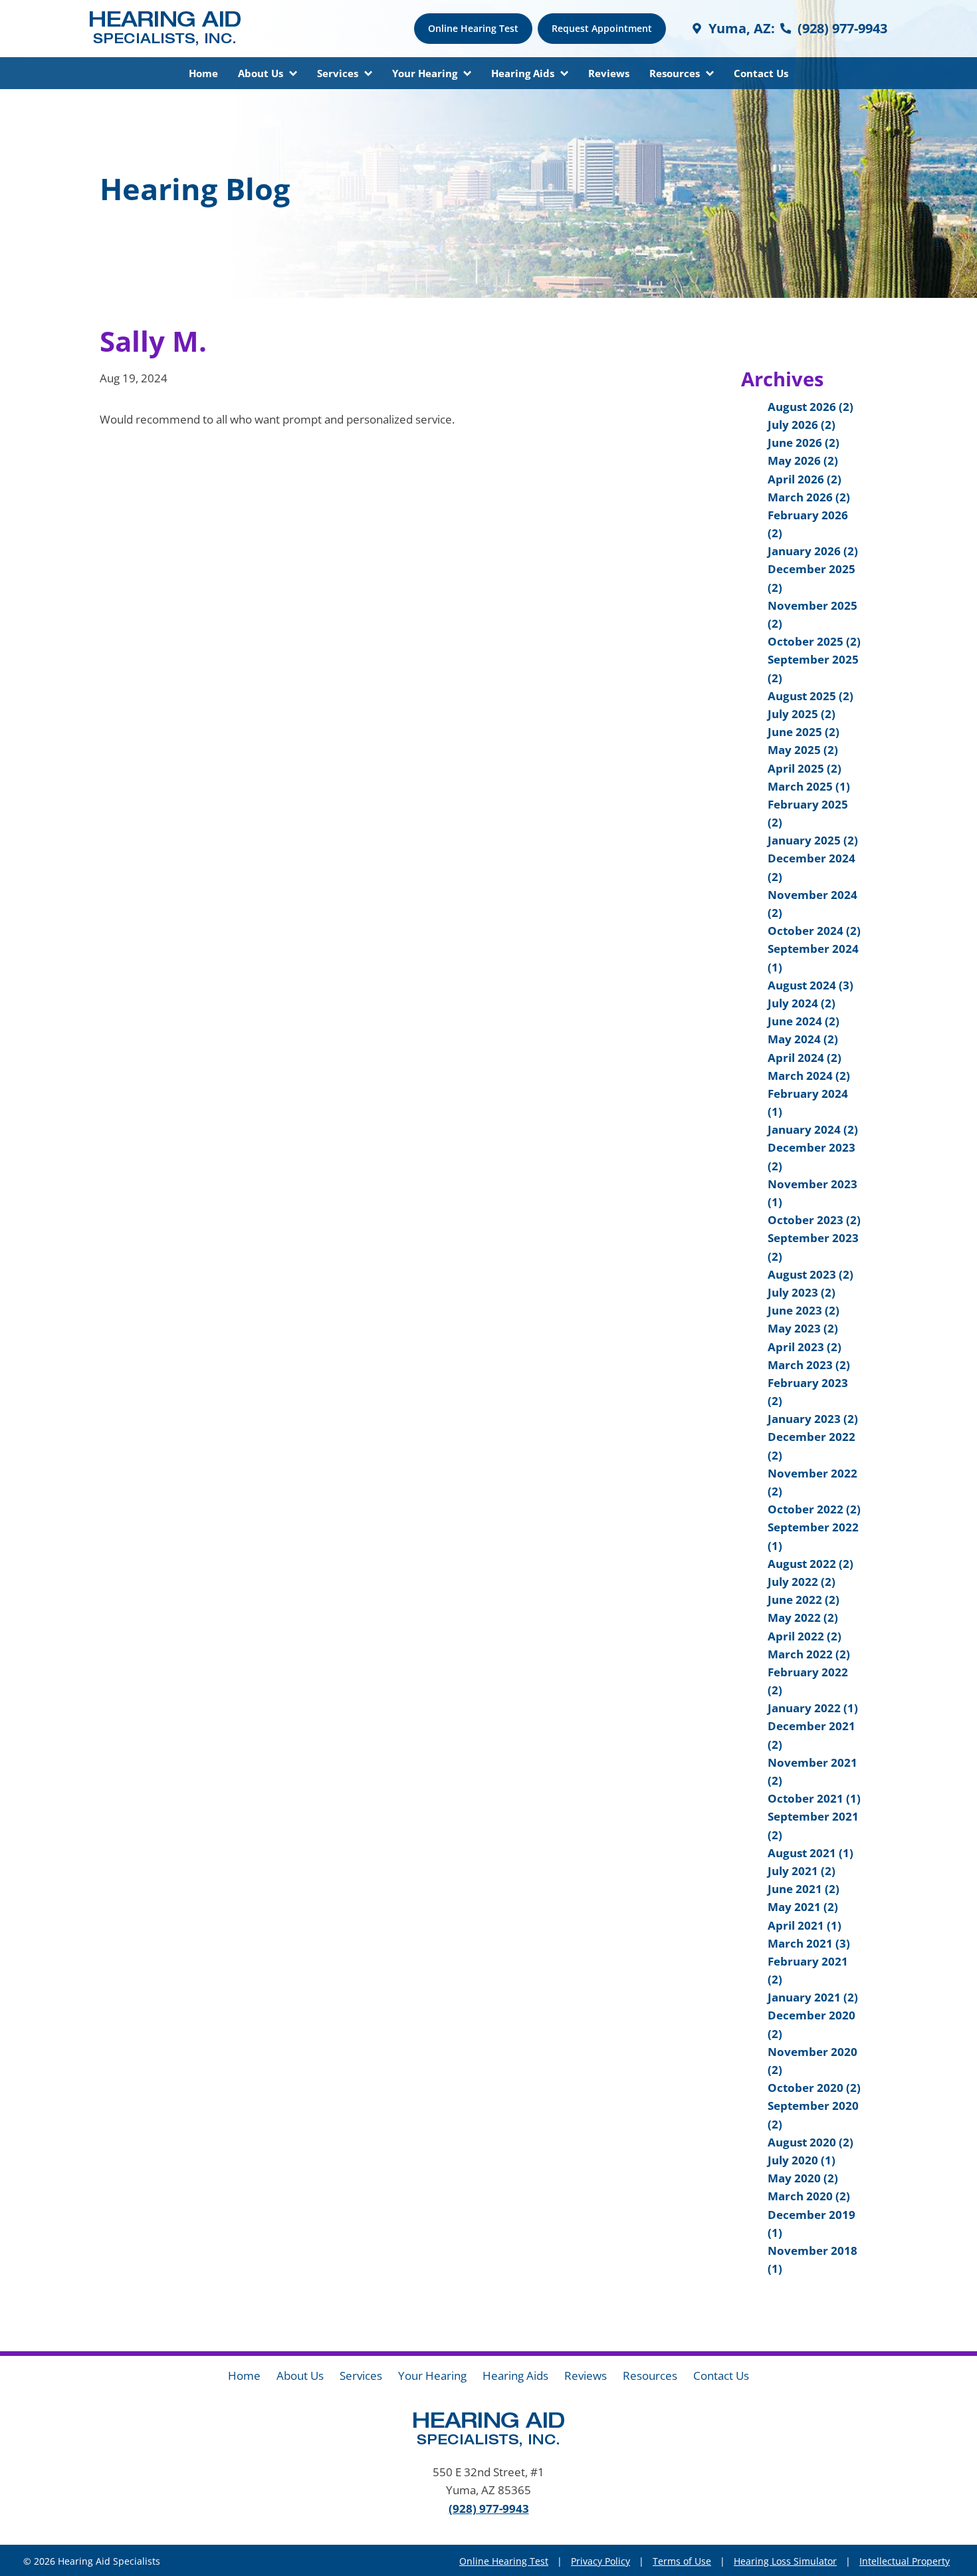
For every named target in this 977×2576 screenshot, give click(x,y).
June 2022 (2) (804, 1600)
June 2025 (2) (804, 732)
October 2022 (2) (814, 1509)
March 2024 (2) (809, 1076)
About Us (262, 73)
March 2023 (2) (809, 1365)
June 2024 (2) (804, 1021)
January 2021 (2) (813, 1997)
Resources (676, 73)
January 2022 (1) (813, 1708)
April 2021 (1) (805, 1925)
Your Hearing (426, 73)
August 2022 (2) (811, 1564)
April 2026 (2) (805, 479)
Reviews (609, 73)
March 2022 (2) (809, 1654)
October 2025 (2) (814, 641)
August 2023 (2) (811, 1274)
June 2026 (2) (804, 443)
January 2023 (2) (813, 1419)
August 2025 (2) (811, 696)
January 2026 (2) (813, 551)
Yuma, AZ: (740, 28)
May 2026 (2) (803, 460)
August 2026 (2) (811, 407)
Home (203, 73)
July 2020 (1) (802, 2160)
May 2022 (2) (803, 1617)
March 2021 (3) (809, 1943)
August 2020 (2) (811, 2142)
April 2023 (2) (805, 1347)
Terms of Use (682, 2561)
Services (339, 73)
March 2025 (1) (809, 786)
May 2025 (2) (803, 750)
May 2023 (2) (803, 1328)
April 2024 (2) (805, 1058)
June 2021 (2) (804, 1889)
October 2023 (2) (814, 1220)
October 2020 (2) (814, 2088)
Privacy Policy (600, 2561)
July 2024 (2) (802, 1003)
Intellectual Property (905, 2561)
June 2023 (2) (804, 1310)
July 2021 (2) (802, 1871)
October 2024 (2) (814, 931)
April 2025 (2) (805, 768)
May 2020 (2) (803, 2178)
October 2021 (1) (814, 1798)
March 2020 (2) (809, 2196)
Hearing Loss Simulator (785, 2561)
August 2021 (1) (811, 1853)
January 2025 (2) (813, 840)
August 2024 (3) (811, 985)
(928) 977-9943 (841, 28)
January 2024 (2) (813, 1129)
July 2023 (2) (802, 1292)
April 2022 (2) (805, 1636)
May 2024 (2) (803, 1039)
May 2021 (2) (803, 1907)
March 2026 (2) (809, 497)
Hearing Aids (524, 73)
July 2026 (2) (802, 425)
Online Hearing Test (504, 2561)
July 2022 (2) (802, 1582)
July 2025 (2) (802, 714)
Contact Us (761, 73)
